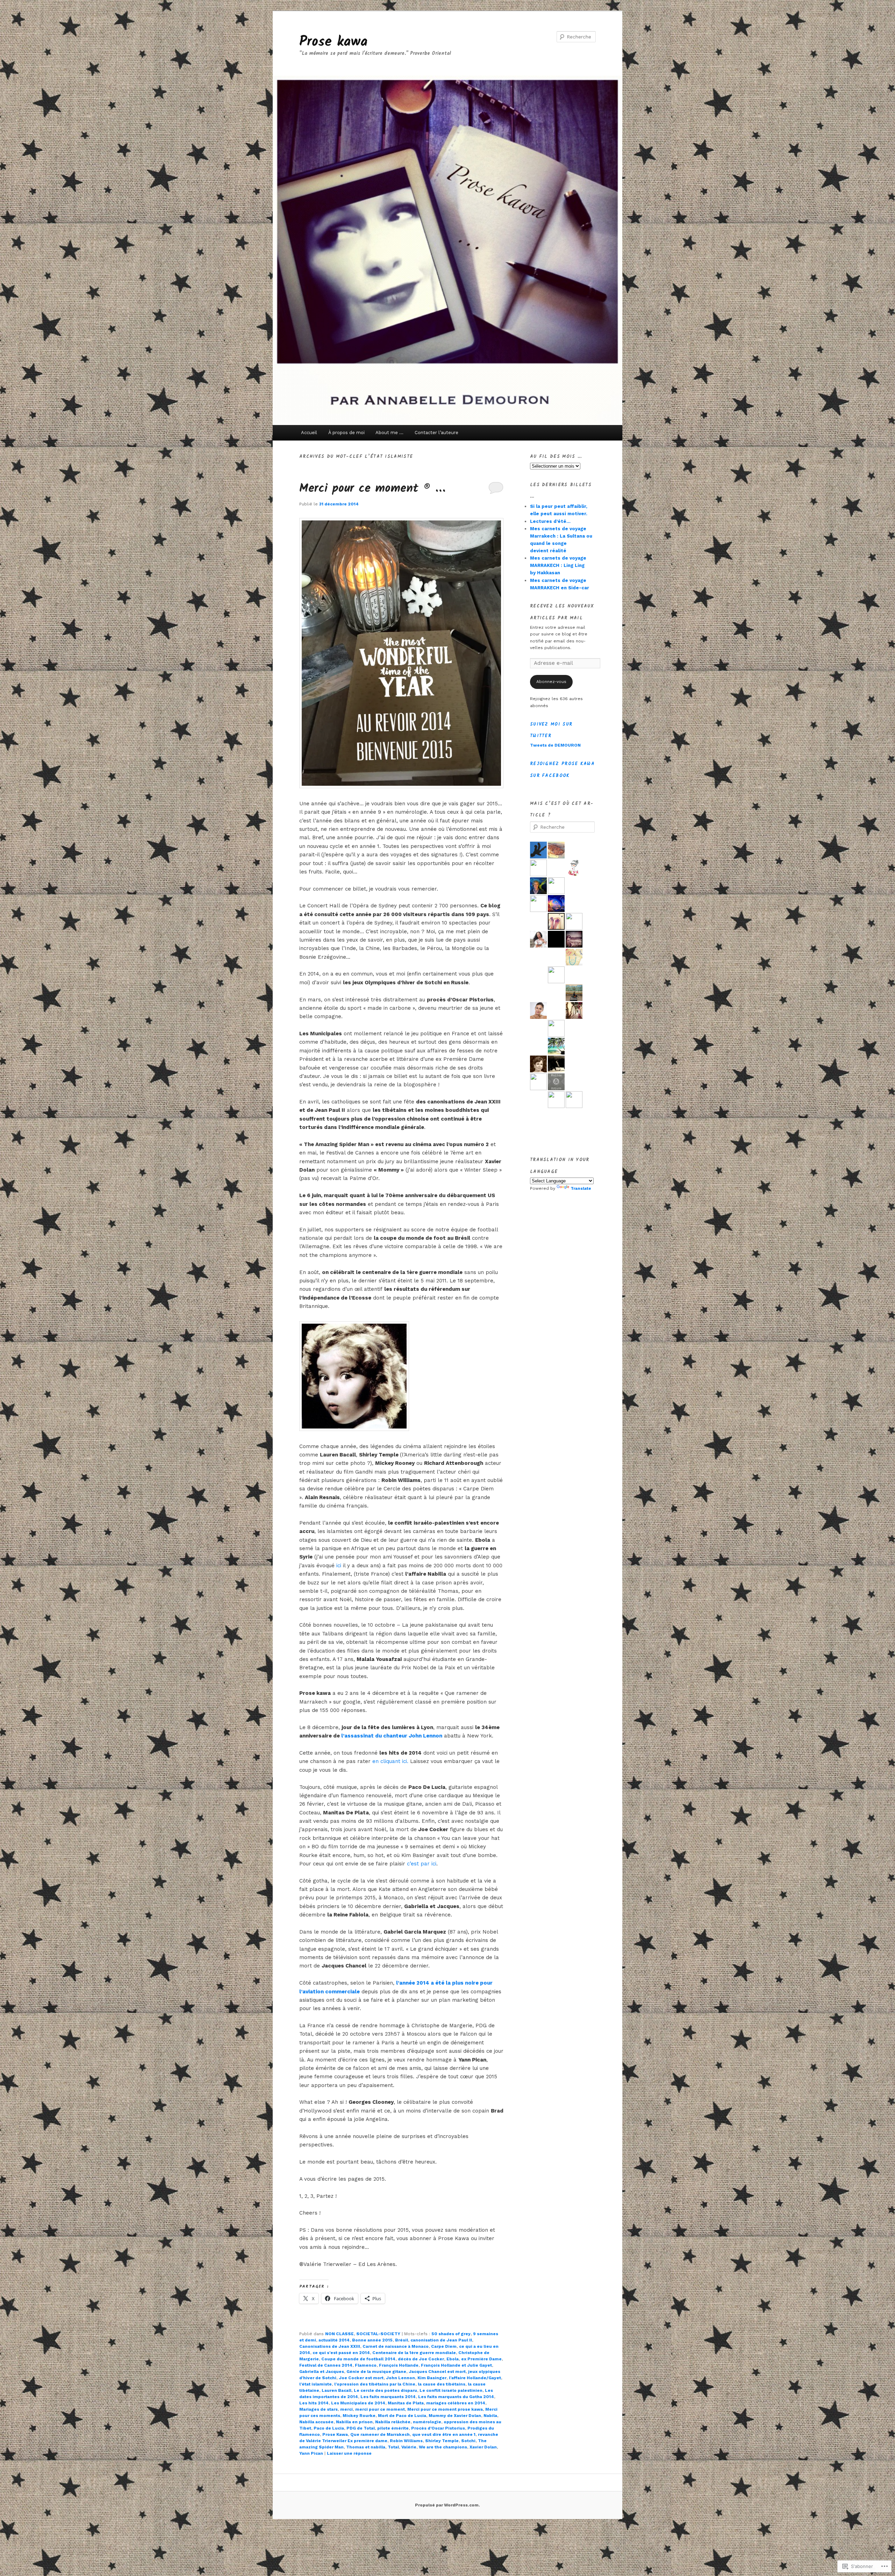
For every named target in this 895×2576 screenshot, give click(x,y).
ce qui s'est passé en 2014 (341, 2353)
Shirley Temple (442, 2441)
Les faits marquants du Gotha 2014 (456, 2397)
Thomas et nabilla (366, 2447)
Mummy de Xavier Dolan (455, 2416)
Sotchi (468, 2441)
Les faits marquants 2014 (388, 2397)
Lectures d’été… (550, 521)
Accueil (309, 433)
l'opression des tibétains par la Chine (375, 2384)
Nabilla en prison (354, 2422)
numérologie (427, 2422)
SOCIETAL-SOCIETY (378, 2334)
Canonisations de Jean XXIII (330, 2346)
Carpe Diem (444, 2346)
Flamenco (366, 2365)
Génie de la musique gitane (376, 2372)
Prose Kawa (335, 2434)
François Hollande (399, 2365)
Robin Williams (406, 2441)
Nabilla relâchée (393, 2422)
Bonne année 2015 (372, 2340)
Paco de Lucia (329, 2428)
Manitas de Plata (406, 2403)
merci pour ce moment (380, 2409)
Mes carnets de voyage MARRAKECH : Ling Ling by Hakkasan (558, 565)
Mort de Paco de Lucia (402, 2416)
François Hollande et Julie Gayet (456, 2365)
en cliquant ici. (390, 1761)
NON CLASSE (339, 2334)
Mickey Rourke (359, 2416)
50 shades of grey (451, 2334)
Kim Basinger (432, 2378)
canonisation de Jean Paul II (441, 2340)
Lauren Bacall (336, 2390)
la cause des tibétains (442, 2384)
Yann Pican (311, 2453)
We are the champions (443, 2447)
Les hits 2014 (314, 2403)
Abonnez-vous (551, 682)
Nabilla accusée (316, 2422)
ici (339, 1566)
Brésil (402, 2340)
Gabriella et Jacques (322, 2372)
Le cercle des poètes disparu (385, 2390)
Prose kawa (333, 42)
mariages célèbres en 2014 (456, 2403)
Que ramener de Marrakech (380, 2434)
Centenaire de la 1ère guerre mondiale (414, 2353)
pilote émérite (393, 2428)
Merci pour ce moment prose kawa (445, 2409)
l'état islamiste (316, 2384)
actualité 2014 (334, 2340)
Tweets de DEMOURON (555, 745)
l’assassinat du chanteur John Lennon (392, 1736)
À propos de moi (346, 433)
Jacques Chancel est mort (437, 2372)
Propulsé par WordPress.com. (447, 2505)
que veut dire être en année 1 (444, 2434)
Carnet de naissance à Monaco (396, 2346)
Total (393, 2447)
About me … (389, 433)
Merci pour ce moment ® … (372, 489)
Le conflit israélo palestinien (451, 2390)
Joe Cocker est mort (361, 2378)
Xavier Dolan (483, 2447)
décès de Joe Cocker (421, 2359)
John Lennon (400, 2378)
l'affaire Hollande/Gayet (475, 2378)
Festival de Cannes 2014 (326, 2365)
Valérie (409, 2447)
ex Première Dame (481, 2359)
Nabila (490, 2416)
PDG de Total (361, 2428)
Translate (581, 1188)
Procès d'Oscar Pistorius (438, 2428)
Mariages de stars (318, 2409)
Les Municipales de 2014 (358, 2403)
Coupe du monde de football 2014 (358, 2359)
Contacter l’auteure (436, 433)
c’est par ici (422, 1864)
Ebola (453, 2359)
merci (346, 2409)
